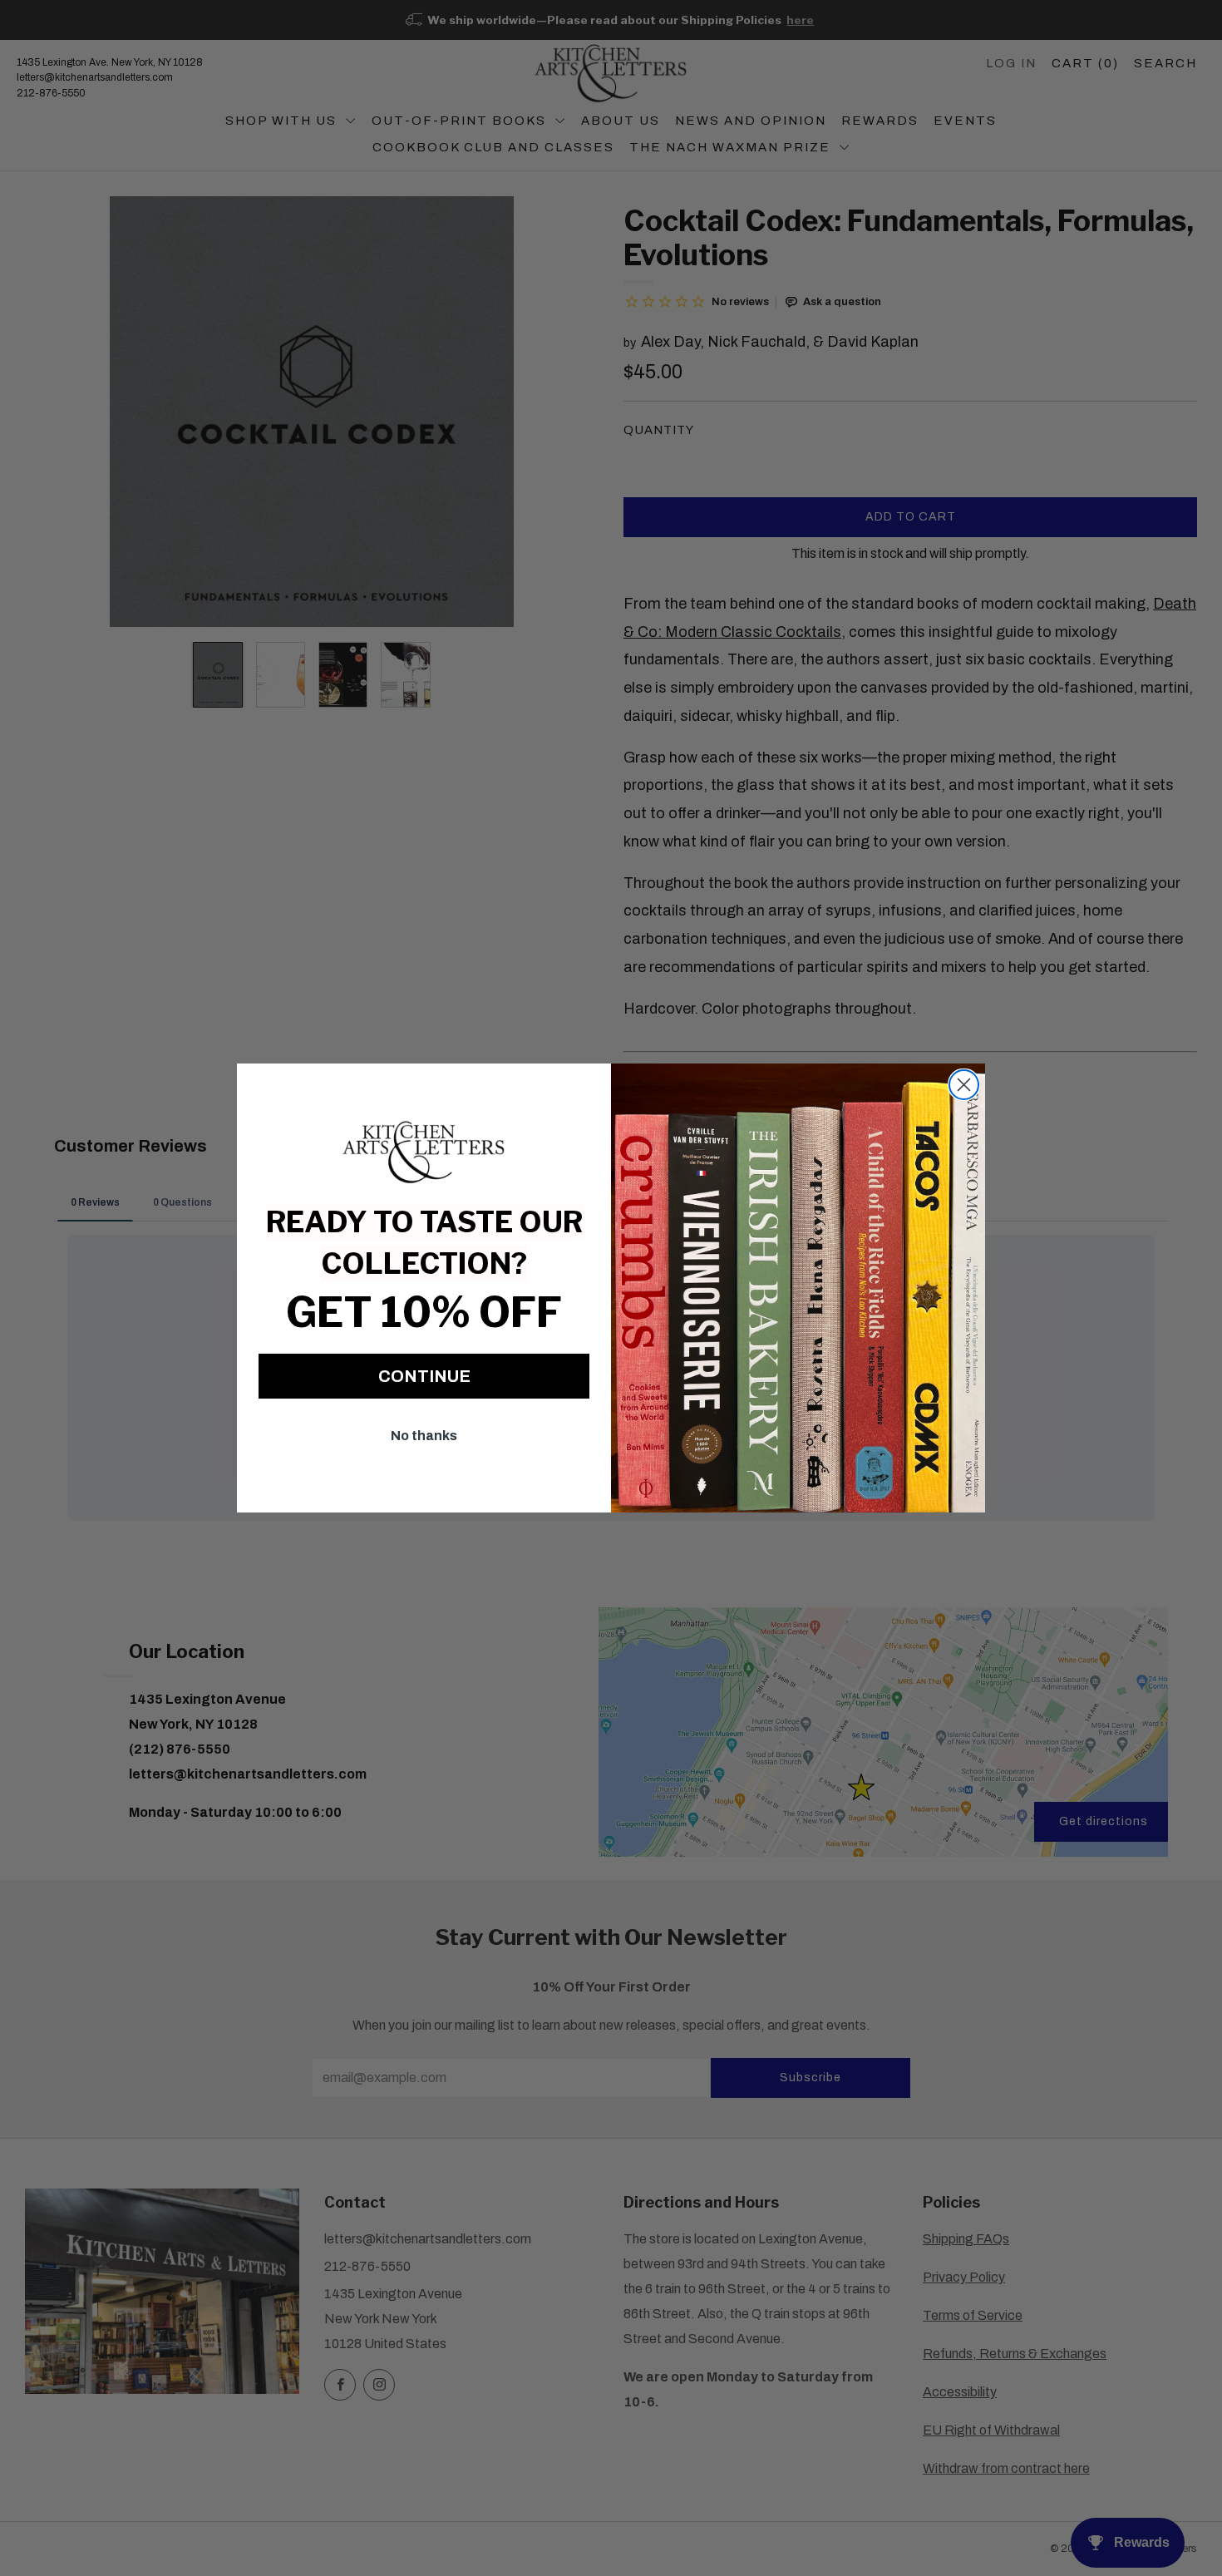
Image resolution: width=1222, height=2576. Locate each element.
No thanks (424, 1436)
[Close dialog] (964, 1085)
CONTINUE (424, 1376)
